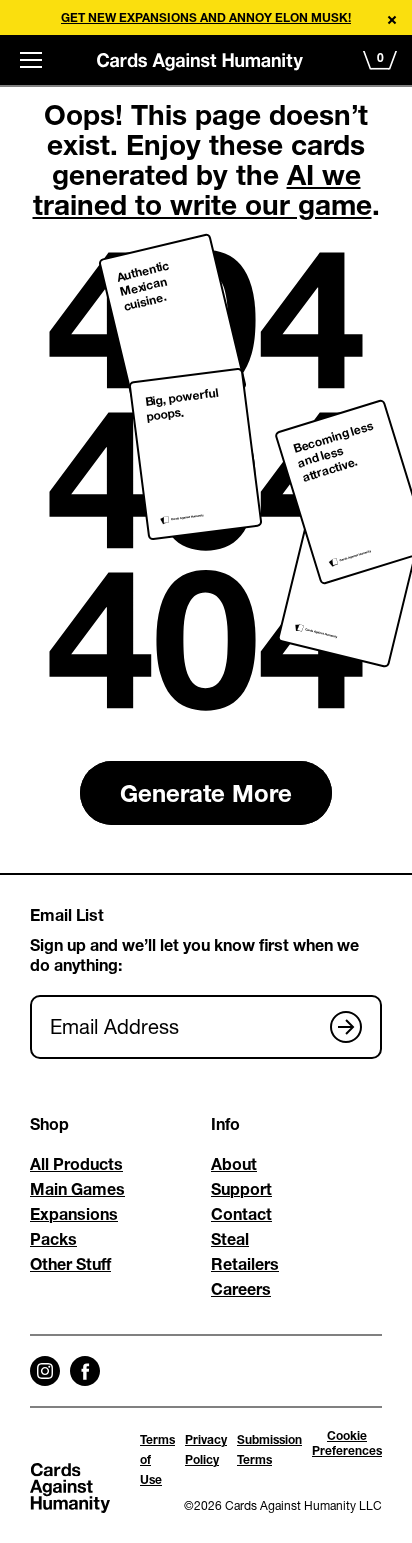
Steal (230, 1238)
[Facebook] (85, 1371)
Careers (241, 1288)
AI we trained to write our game (202, 189)
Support (241, 1188)
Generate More (206, 793)
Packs (53, 1238)
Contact (241, 1213)
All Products (76, 1163)
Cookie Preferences (347, 1443)
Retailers (245, 1263)
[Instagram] (45, 1371)
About (234, 1163)
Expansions (74, 1213)
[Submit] (346, 1027)
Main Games (77, 1188)
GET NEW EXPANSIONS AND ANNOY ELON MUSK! (206, 17)
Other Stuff (70, 1263)
